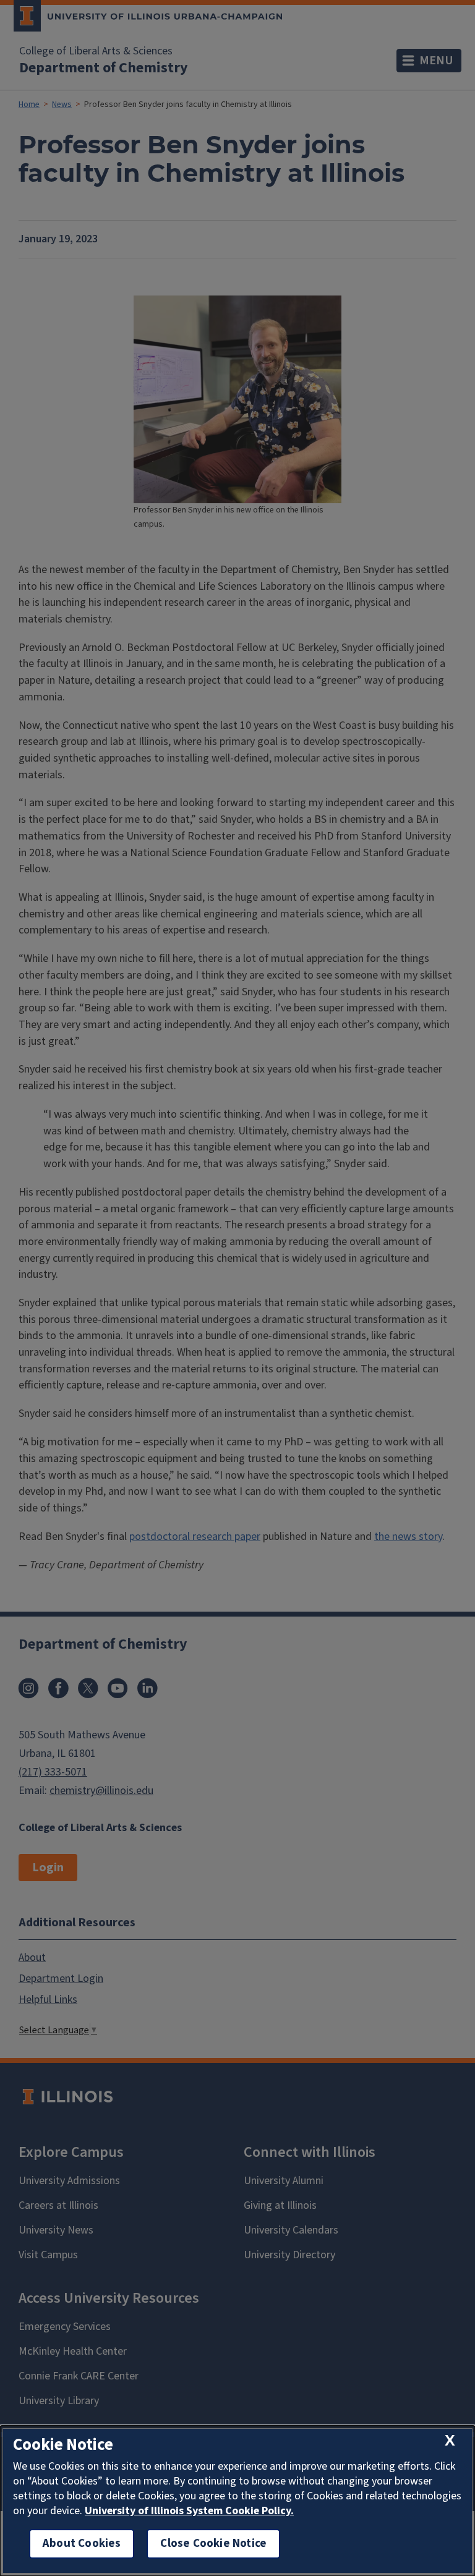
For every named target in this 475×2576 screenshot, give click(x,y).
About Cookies (82, 2544)
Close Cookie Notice (213, 2544)
